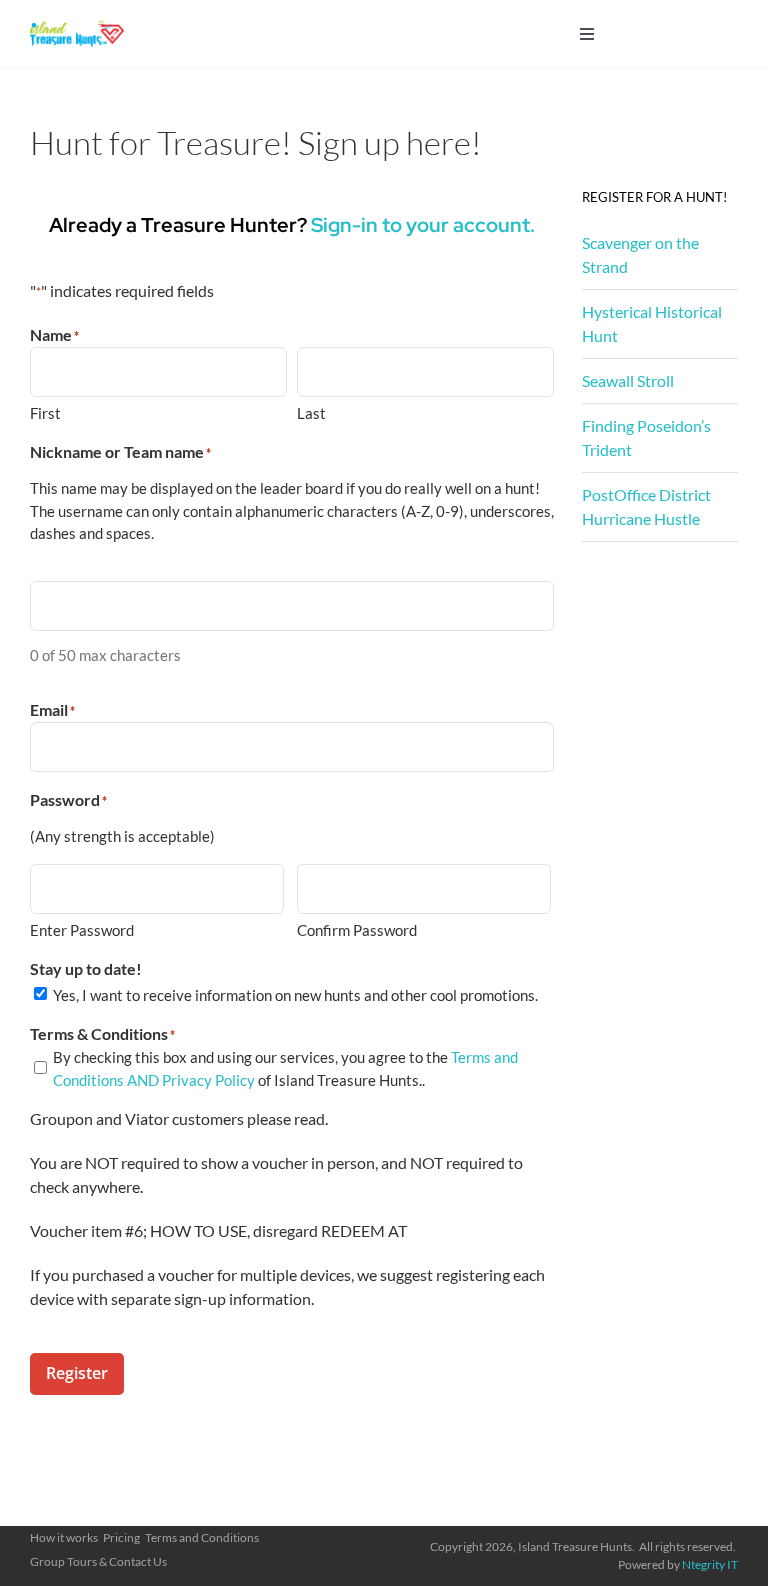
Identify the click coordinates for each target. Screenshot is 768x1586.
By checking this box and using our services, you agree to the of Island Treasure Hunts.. (285, 1068)
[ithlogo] (77, 27)
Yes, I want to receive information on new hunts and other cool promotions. (295, 995)
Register (77, 1373)
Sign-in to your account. (423, 225)
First (45, 413)
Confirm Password (357, 930)
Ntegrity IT (710, 1564)
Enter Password (82, 930)
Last (311, 413)
